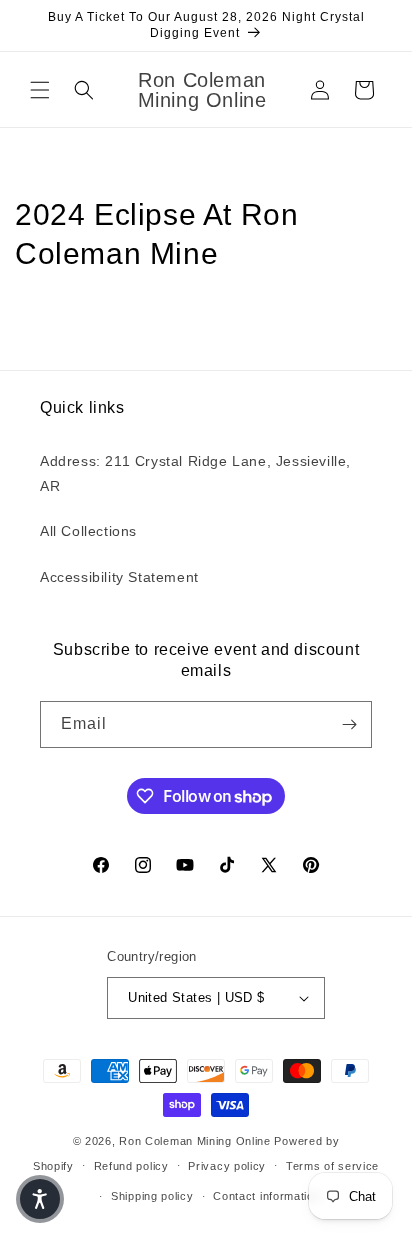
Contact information (266, 1196)
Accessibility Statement (119, 577)
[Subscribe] (349, 724)
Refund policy (131, 1166)
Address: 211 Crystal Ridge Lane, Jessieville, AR (195, 473)
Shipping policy (152, 1196)
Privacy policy (227, 1166)
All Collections (88, 531)
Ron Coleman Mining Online (195, 1141)
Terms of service (332, 1166)
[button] (40, 90)
